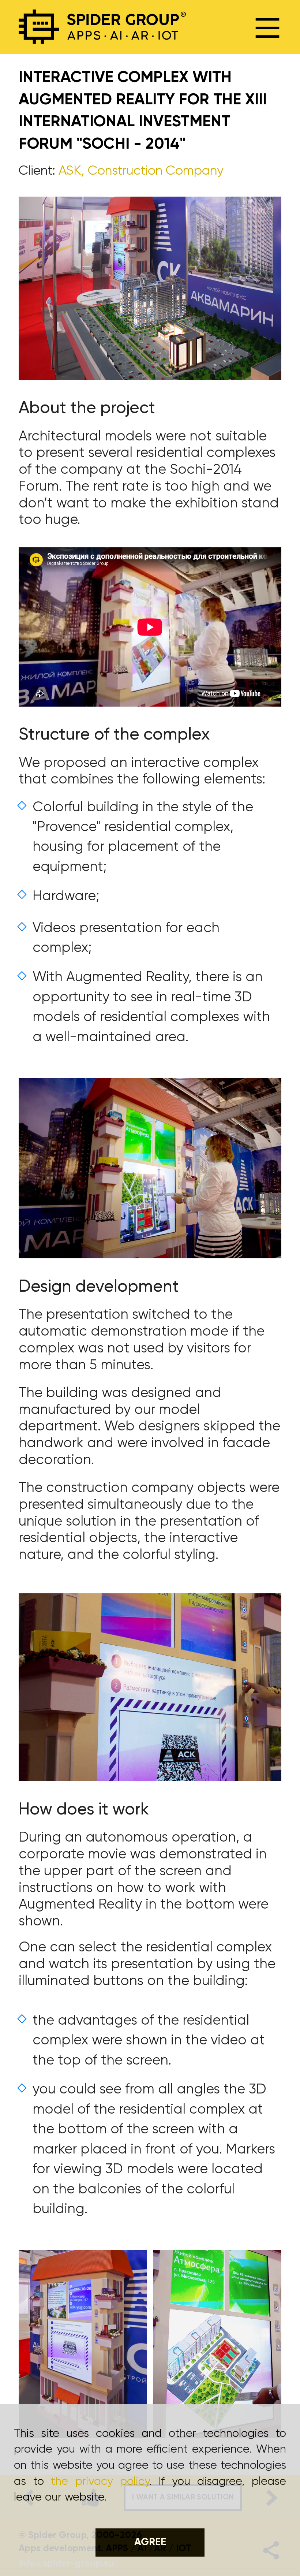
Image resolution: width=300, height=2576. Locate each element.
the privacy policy (100, 2482)
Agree (150, 2542)
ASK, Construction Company (141, 171)
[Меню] (268, 27)
